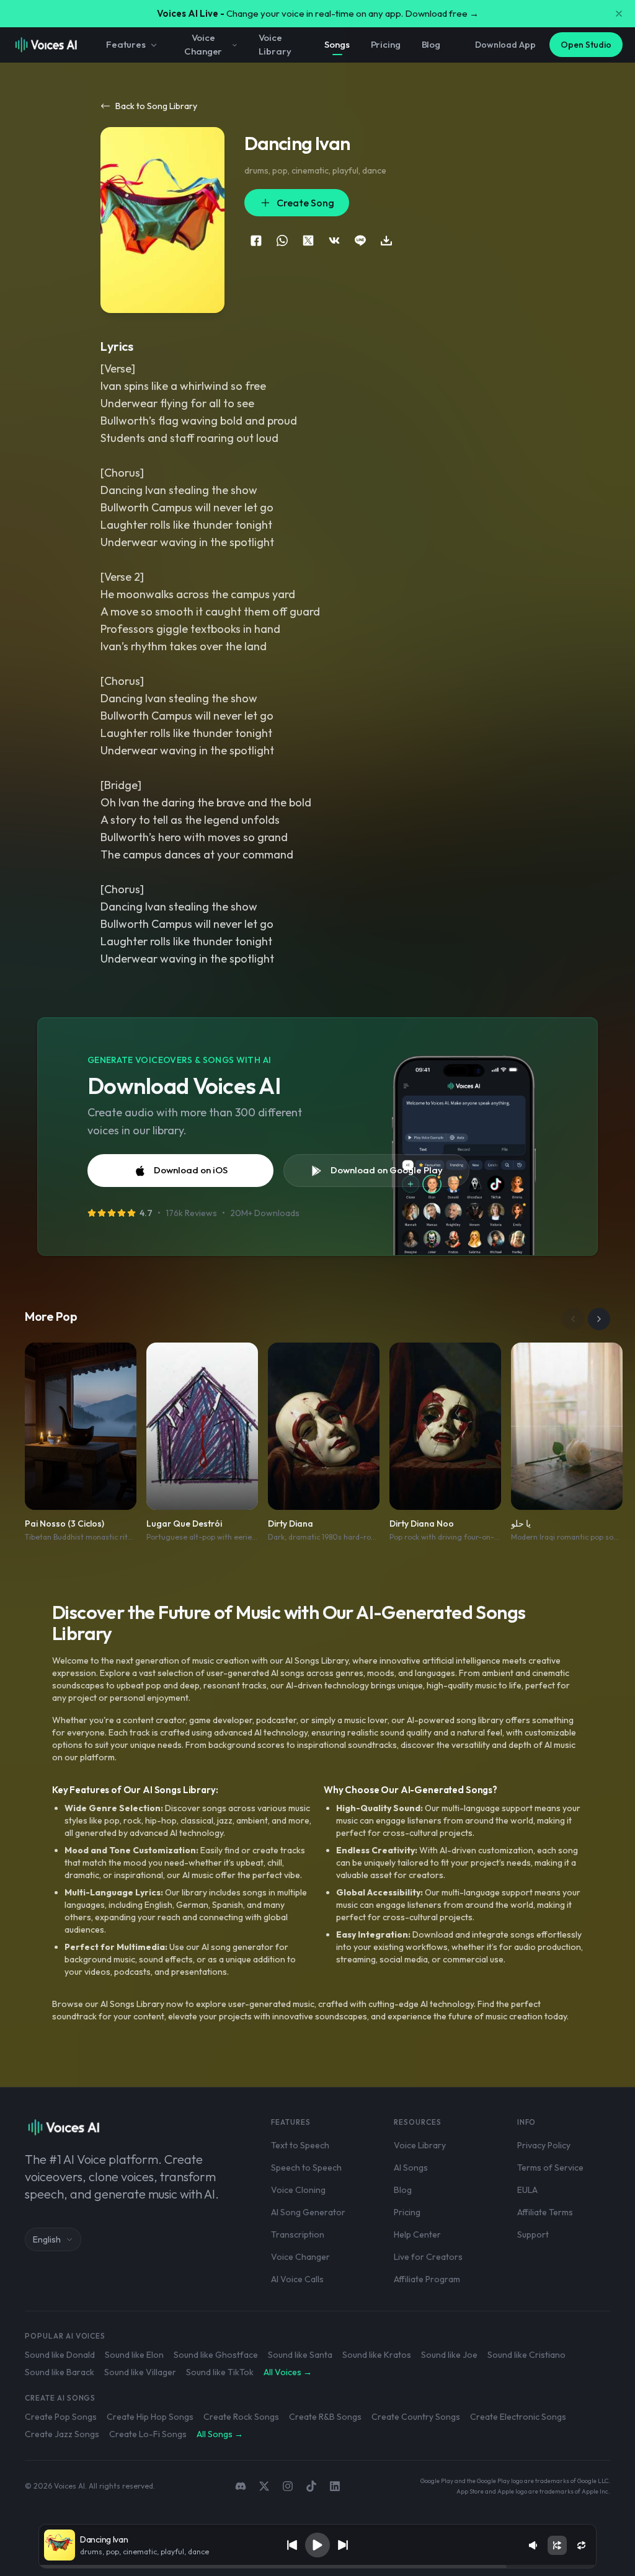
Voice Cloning (298, 2190)
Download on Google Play (387, 1170)
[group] (317, 2567)
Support (533, 2234)
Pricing (386, 44)
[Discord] (241, 2486)
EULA (527, 2190)
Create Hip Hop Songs (150, 2417)
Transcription (298, 2234)
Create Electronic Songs (518, 2417)
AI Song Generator (308, 2212)
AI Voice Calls (297, 2279)
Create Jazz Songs (62, 2434)
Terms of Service (550, 2168)
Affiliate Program (427, 2279)
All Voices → (288, 2372)
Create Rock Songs (241, 2417)
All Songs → (220, 2434)
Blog (431, 44)
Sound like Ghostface (216, 2355)
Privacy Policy (544, 2145)
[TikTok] (311, 2486)
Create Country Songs (416, 2417)
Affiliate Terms (545, 2212)
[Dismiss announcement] (619, 14)
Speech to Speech (306, 2168)
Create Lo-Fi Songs (148, 2434)
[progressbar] (317, 2567)
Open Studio (586, 45)
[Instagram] (288, 2486)
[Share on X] (308, 240)
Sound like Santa (300, 2355)
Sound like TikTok (220, 2372)
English (47, 2239)
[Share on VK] (334, 240)
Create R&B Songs (325, 2417)
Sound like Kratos (377, 2355)
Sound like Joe (449, 2355)
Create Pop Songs (61, 2417)
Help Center (417, 2234)
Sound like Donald (60, 2355)
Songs (337, 44)
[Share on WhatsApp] (282, 240)
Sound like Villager (140, 2372)
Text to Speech (300, 2145)
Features (126, 44)
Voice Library (275, 45)
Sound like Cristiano (526, 2355)
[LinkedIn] (335, 2486)
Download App (505, 45)
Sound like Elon (134, 2355)
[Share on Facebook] (256, 240)
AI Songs (411, 2168)
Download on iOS (191, 1170)
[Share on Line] (360, 240)
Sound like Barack (60, 2372)
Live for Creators (428, 2257)
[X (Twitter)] (264, 2486)
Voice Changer (203, 45)
